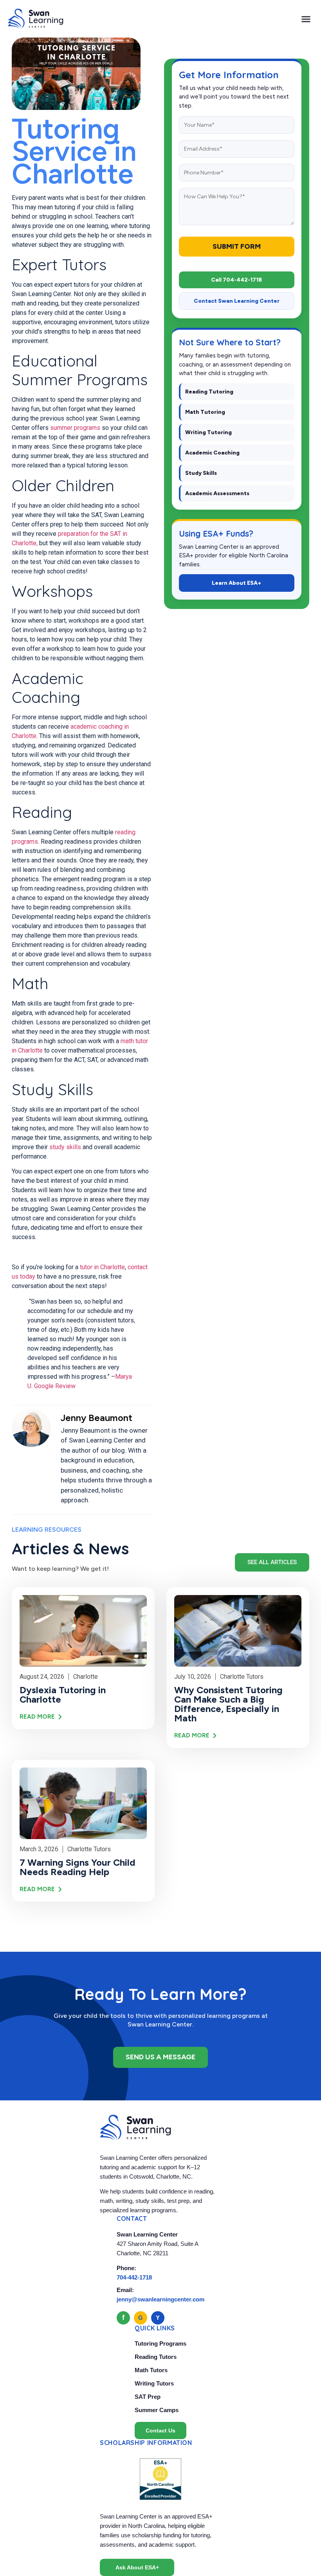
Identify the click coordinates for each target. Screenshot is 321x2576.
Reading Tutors (156, 2357)
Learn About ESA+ (236, 583)
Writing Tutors (154, 2383)
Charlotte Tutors (242, 1677)
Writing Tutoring (208, 432)
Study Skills (201, 473)
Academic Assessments (217, 493)
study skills (65, 1147)
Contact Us (160, 2430)
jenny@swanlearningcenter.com (160, 2299)
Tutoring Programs (160, 2343)
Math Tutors (151, 2370)
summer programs (75, 428)
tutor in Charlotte (102, 1267)
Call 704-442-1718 (236, 280)
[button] (306, 19)
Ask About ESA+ (137, 2567)
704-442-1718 (134, 2277)
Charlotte (86, 1677)
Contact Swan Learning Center (237, 301)
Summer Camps (157, 2410)
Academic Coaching (212, 453)
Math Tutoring (205, 412)
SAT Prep (148, 2397)
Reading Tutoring (209, 392)
